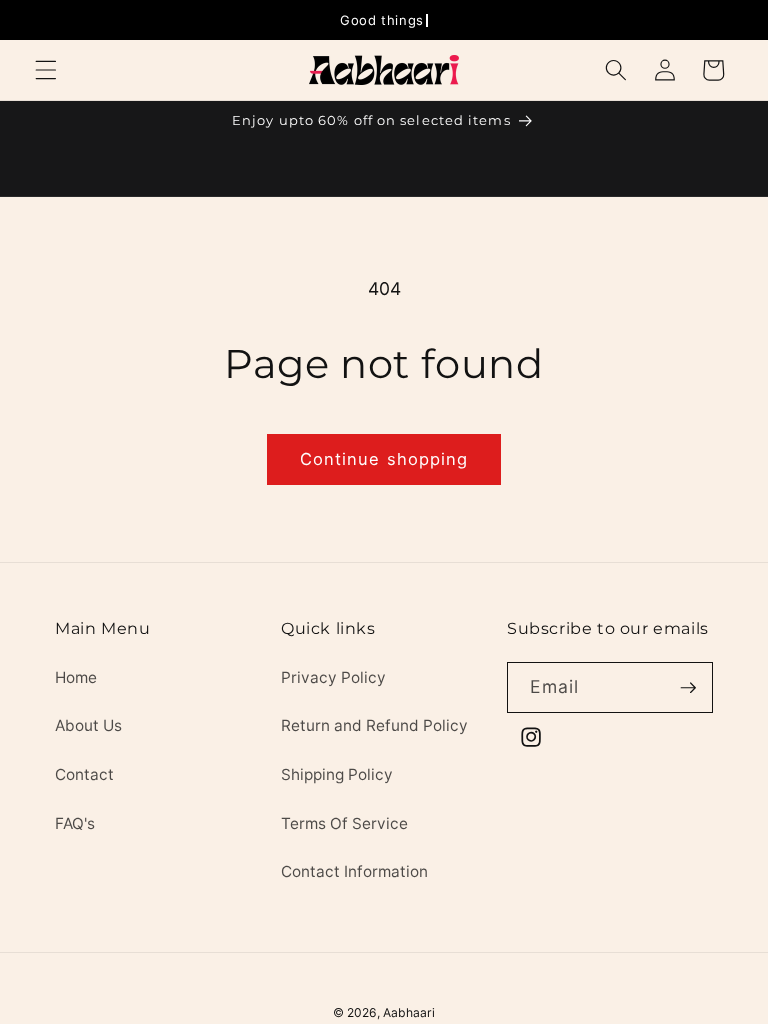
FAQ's (75, 823)
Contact (84, 774)
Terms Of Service (344, 823)
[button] (46, 70)
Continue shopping (384, 459)
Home (76, 677)
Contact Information (354, 871)
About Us (88, 725)
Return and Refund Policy (374, 725)
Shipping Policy (337, 774)
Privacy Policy (333, 677)
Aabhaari (409, 1012)
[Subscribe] (688, 688)
